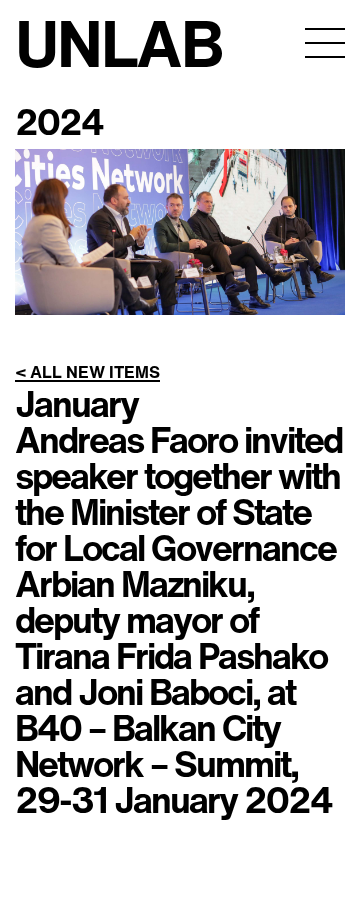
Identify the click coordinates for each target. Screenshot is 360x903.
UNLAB (119, 42)
